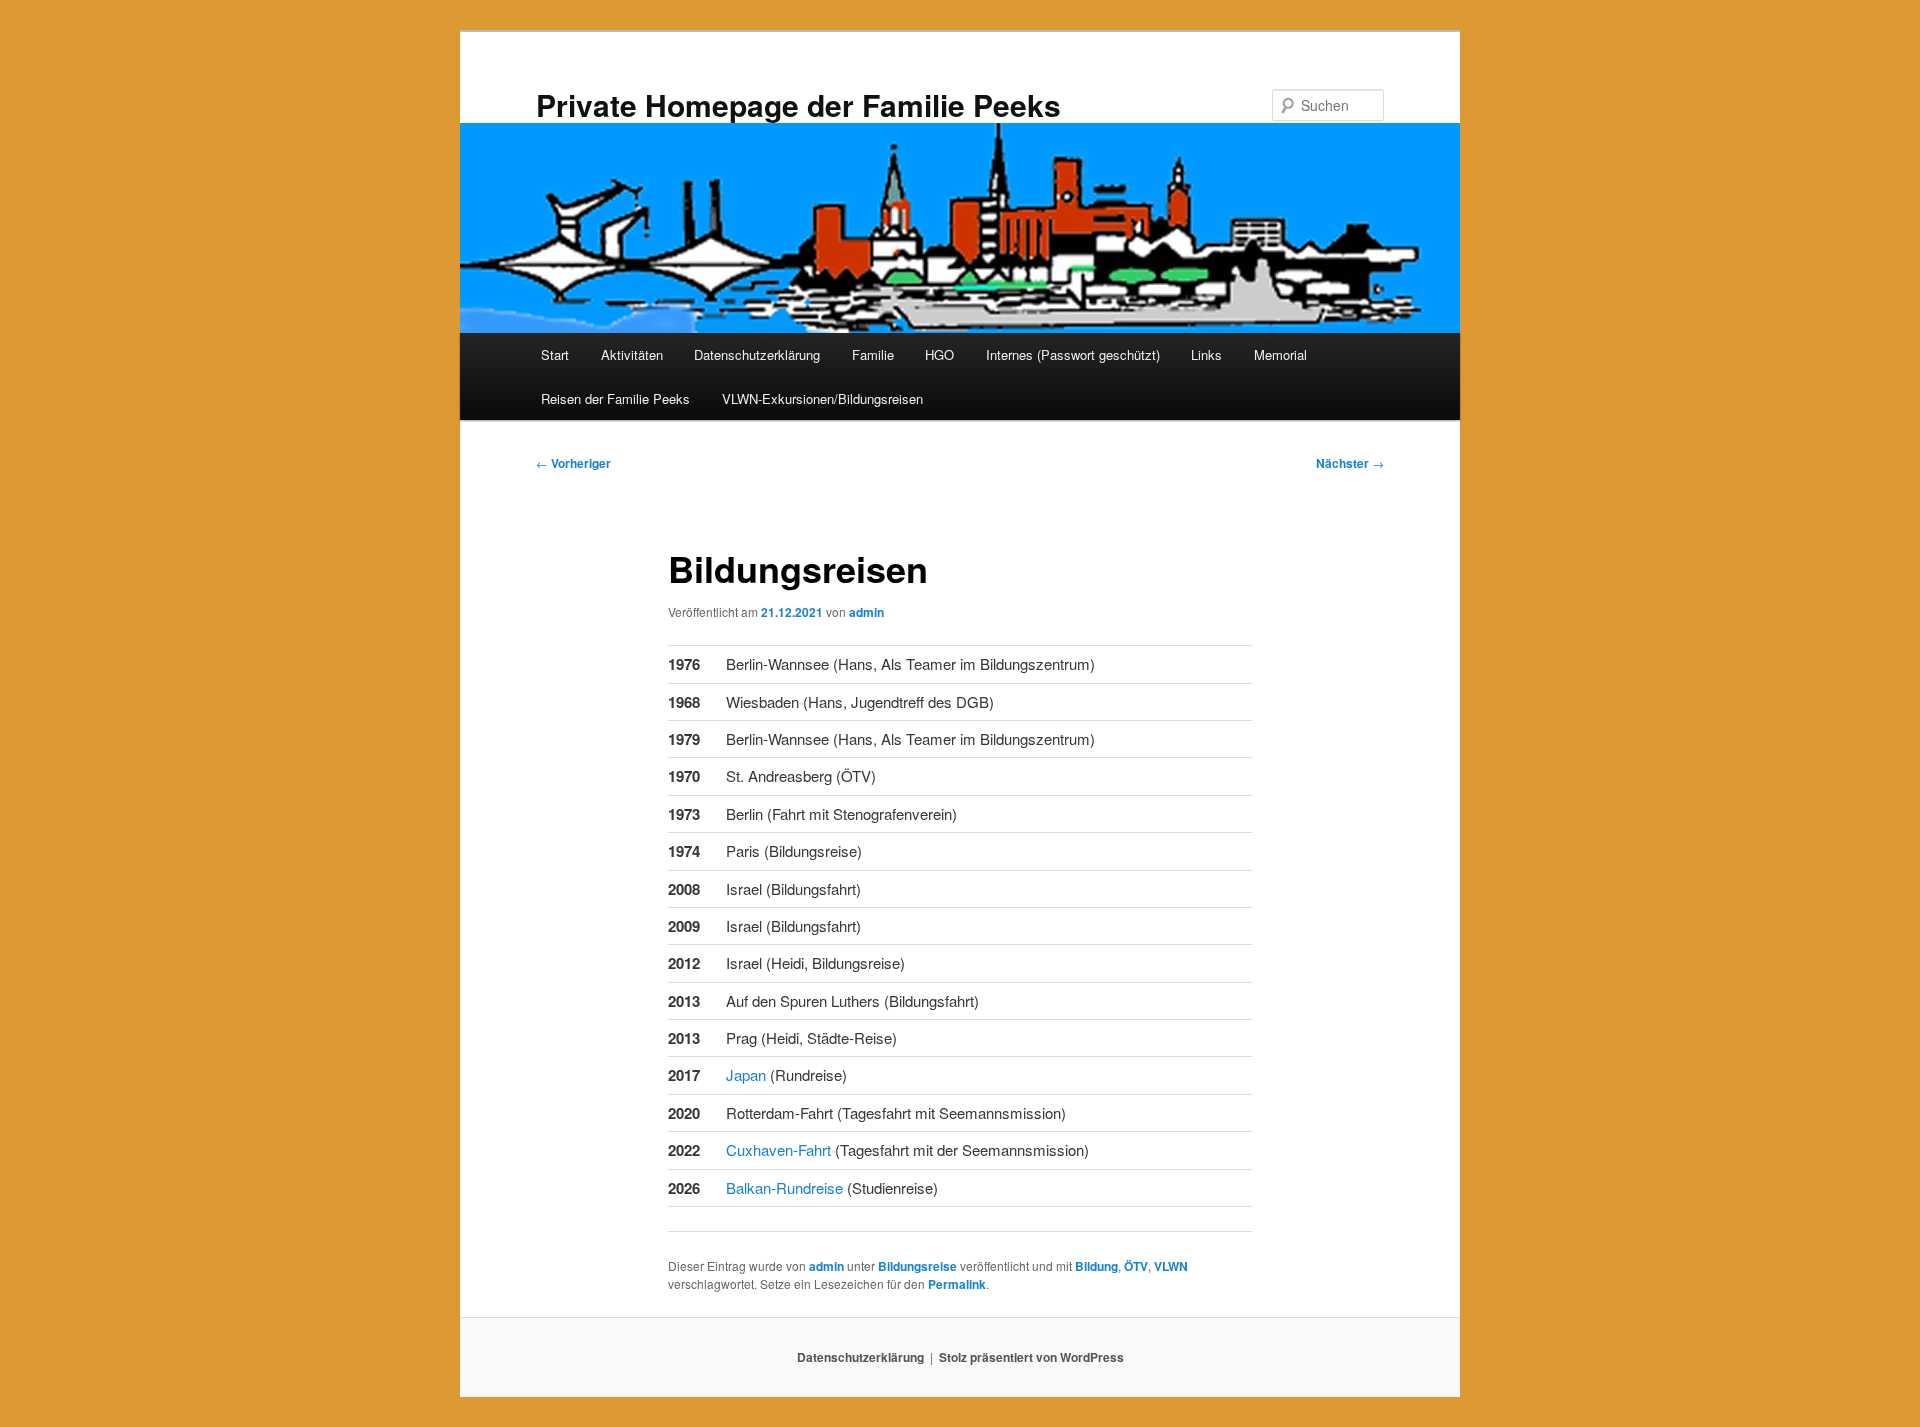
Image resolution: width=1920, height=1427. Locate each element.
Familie (873, 354)
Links (1206, 354)
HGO (939, 354)
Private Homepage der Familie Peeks (798, 104)
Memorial (1280, 354)
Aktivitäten (632, 354)
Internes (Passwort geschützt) (1073, 354)
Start (555, 354)
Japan (748, 1074)
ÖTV (1136, 1266)
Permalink (957, 1284)
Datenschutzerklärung (757, 354)
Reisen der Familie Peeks (615, 398)
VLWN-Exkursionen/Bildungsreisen (822, 398)
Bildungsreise (917, 1266)
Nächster (1350, 463)
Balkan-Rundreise (784, 1187)
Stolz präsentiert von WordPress (1031, 1357)
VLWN (1171, 1266)
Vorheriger (573, 463)
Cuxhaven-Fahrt (778, 1149)
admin (866, 612)
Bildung (1096, 1266)
